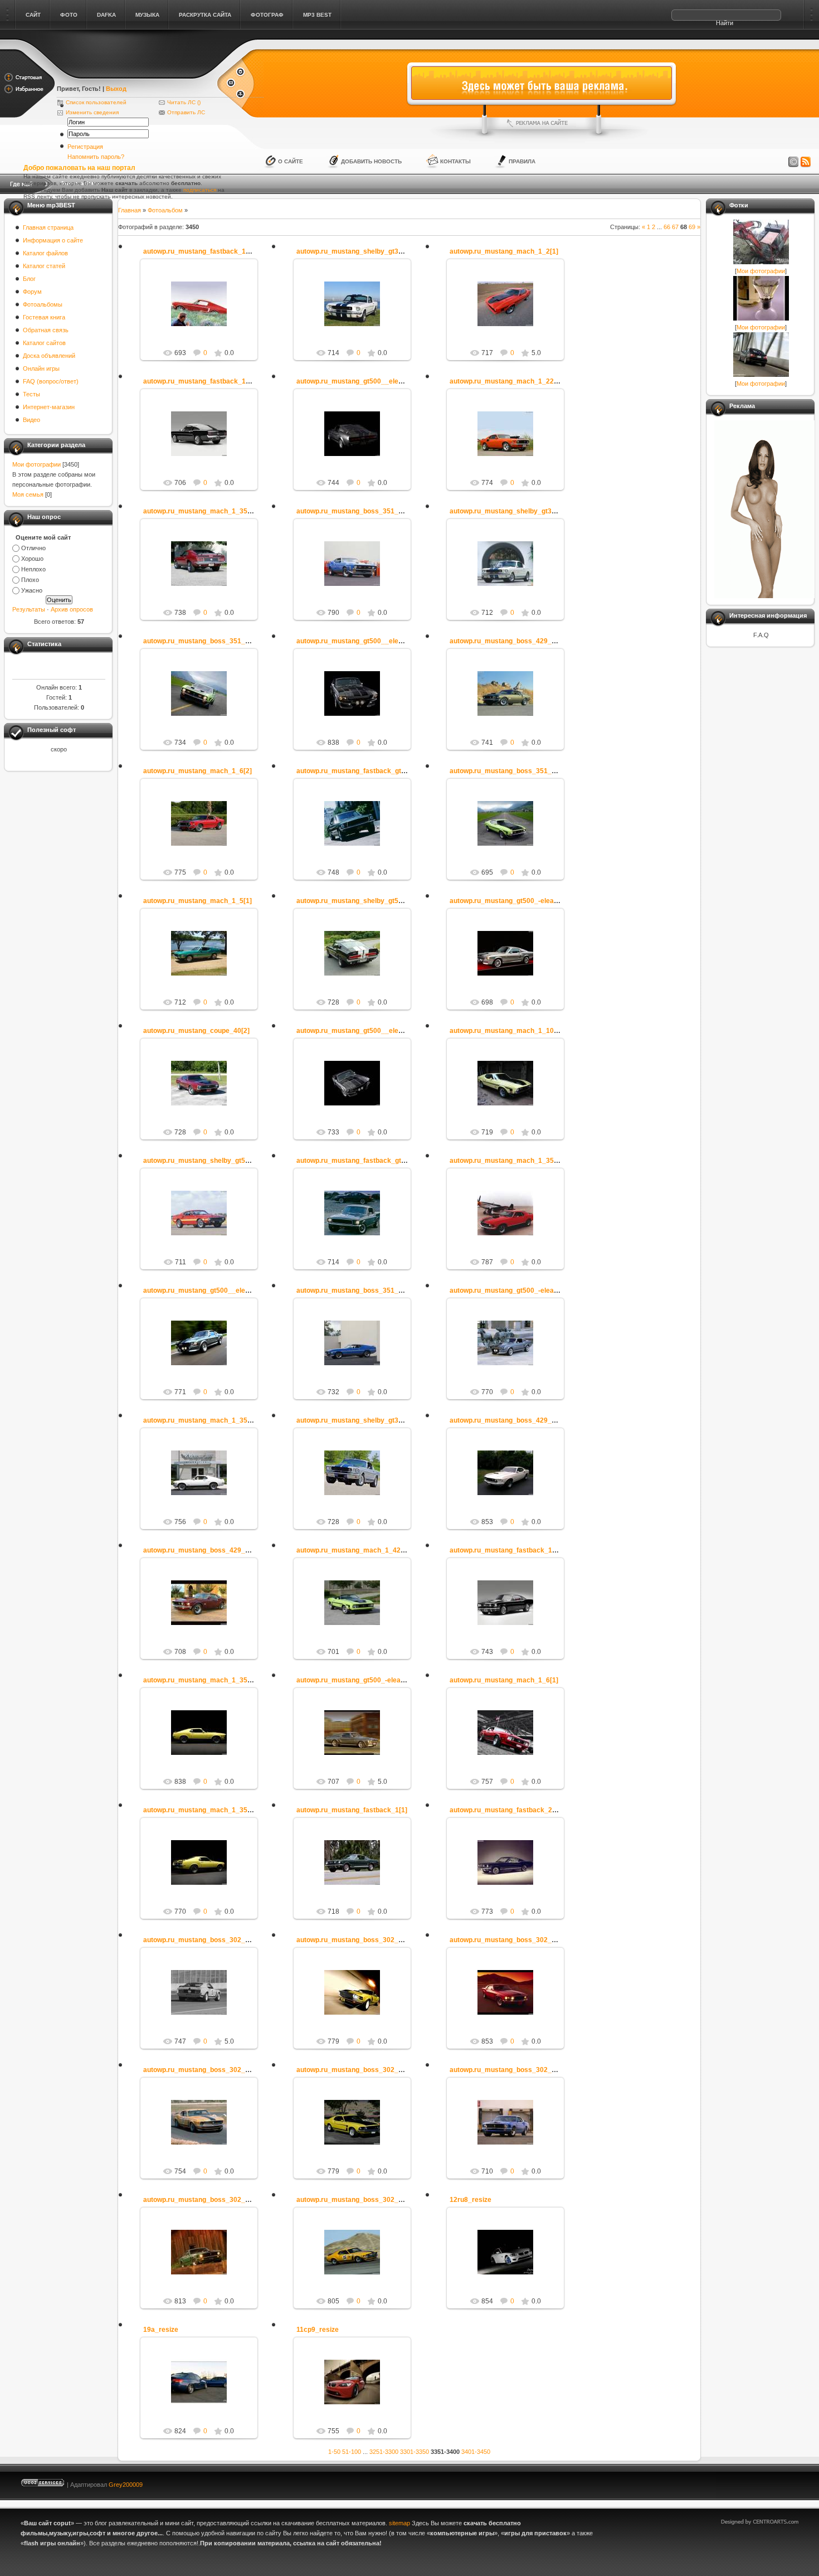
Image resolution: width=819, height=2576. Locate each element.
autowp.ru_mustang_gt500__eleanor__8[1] (365, 381)
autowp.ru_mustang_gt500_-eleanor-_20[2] (365, 1680)
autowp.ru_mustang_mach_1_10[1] (506, 1031)
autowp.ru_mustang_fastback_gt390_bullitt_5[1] (373, 771)
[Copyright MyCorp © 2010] (768, 2482)
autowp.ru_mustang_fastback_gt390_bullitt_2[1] (373, 1161)
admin (204, 313)
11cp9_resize (318, 2330)
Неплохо (33, 569)
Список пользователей (96, 102)
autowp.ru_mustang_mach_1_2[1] (504, 251)
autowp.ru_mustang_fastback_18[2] (507, 1550)
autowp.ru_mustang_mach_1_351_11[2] (207, 1680)
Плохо (30, 580)
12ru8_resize (471, 2200)
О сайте (291, 161)
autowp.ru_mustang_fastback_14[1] (201, 381)
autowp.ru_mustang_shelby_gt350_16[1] (515, 511)
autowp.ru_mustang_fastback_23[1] (507, 1810)
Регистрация (85, 147)
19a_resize (161, 2330)
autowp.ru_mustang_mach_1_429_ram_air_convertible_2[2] (393, 1550)
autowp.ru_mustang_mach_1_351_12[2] (207, 1810)
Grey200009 (126, 2485)
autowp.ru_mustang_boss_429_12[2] (509, 1420)
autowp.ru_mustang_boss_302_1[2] (507, 2070)
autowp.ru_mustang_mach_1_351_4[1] (205, 511)
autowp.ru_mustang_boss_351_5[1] (507, 771)
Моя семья (28, 494)
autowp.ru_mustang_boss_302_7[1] (200, 2200)
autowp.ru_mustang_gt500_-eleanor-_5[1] (516, 901)
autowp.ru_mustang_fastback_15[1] (201, 251)
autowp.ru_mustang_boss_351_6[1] (200, 641)
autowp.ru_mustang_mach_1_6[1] (504, 1680)
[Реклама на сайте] (542, 123)
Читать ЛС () (184, 102)
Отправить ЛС (186, 112)
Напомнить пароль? (96, 157)
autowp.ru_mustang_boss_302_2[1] (354, 2200)
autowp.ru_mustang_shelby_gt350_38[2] (361, 1420)
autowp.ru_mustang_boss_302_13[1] (202, 1940)
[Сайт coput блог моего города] (136, 74)
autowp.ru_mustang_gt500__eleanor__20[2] (213, 1291)
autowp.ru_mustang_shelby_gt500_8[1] (206, 1161)
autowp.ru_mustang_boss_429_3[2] (200, 1550)
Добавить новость (371, 161)
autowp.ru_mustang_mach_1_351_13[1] (207, 1420)
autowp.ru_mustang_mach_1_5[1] (198, 901)
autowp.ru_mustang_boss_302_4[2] (354, 2070)
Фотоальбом (165, 210)
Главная (130, 210)
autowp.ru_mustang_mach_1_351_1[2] (512, 1161)
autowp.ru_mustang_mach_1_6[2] (198, 771)
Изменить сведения (92, 112)
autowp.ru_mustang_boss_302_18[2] (202, 2070)
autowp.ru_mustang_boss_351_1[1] (354, 511)
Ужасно (32, 590)
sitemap (399, 2523)
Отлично (33, 548)
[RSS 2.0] (806, 162)
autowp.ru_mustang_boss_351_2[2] (354, 1291)
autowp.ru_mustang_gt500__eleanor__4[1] (365, 1031)
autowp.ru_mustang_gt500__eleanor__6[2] (365, 641)
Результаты (29, 609)
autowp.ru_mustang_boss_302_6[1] (354, 1940)
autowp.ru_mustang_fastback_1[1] (352, 1810)
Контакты (455, 161)
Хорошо (32, 559)
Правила (522, 161)
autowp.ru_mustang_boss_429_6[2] (507, 641)
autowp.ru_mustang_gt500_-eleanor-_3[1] (516, 1291)
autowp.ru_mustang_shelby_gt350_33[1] (361, 251)
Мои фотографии (36, 464)
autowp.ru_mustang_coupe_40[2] (196, 1031)
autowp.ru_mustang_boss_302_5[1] (507, 1940)
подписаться (200, 190)
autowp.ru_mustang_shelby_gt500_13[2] (361, 901)
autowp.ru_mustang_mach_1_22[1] (506, 381)
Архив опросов (72, 609)
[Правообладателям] (793, 162)
